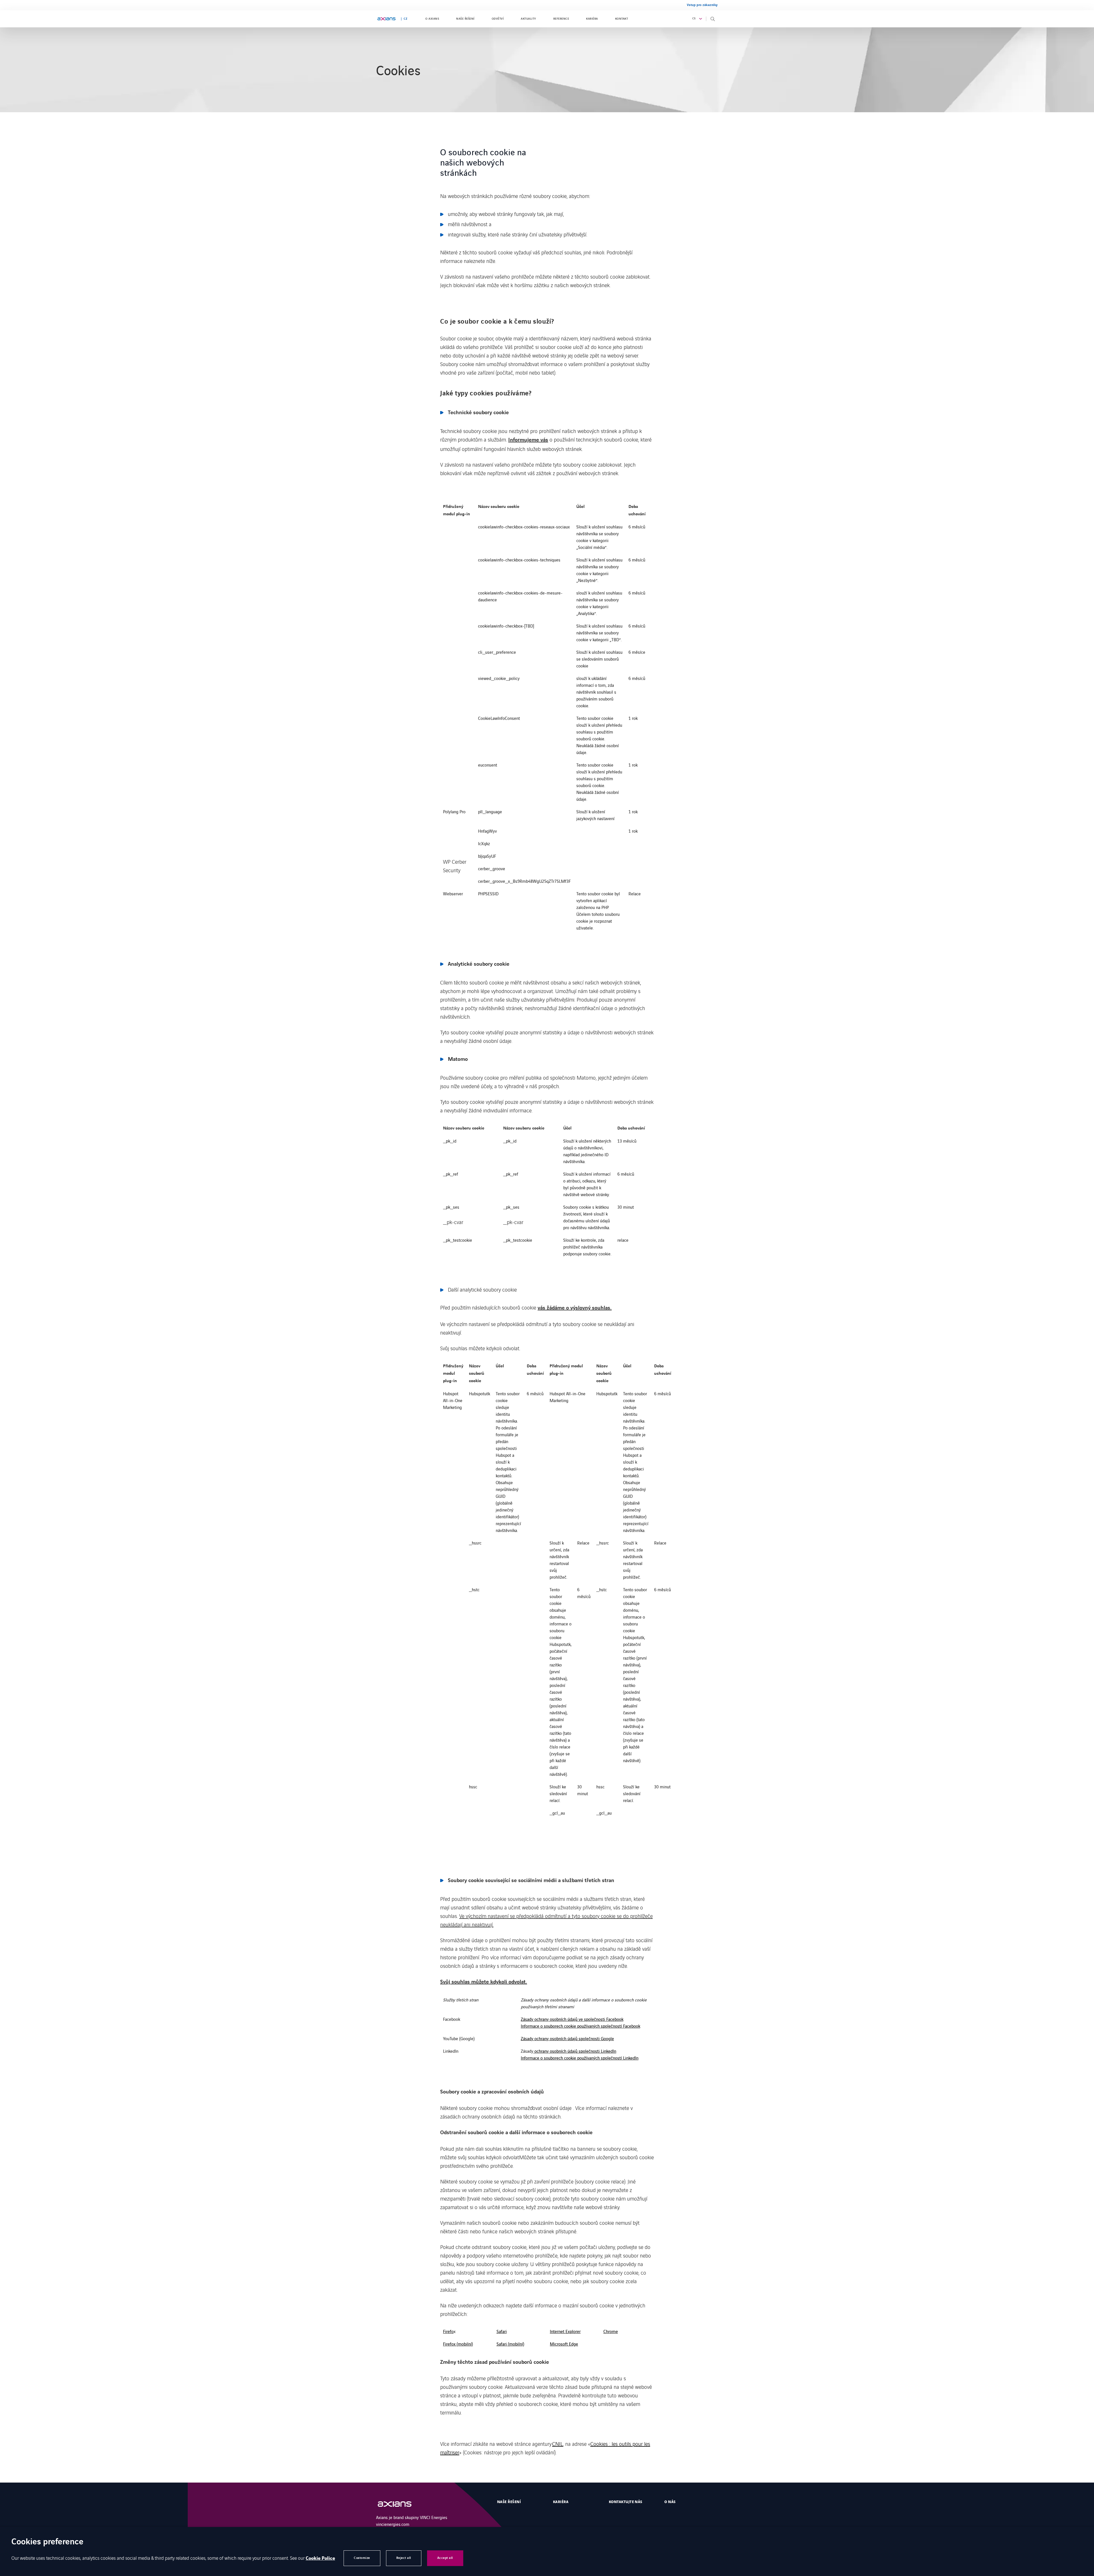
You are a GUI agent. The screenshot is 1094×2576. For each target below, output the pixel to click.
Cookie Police (320, 2558)
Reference (561, 19)
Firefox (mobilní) (458, 2344)
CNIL (558, 2444)
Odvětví (498, 19)
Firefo (448, 2331)
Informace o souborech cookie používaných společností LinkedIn (580, 2058)
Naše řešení (465, 19)
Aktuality (528, 19)
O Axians (432, 19)
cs (694, 19)
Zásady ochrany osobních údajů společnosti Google (567, 2038)
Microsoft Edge (564, 2344)
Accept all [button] (445, 2558)
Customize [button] (362, 2558)
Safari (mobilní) (510, 2344)
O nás (670, 2502)
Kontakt (622, 19)
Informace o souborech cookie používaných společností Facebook (580, 2026)
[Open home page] (386, 19)
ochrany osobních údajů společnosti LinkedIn (575, 2051)
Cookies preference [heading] (47, 2542)
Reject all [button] (404, 2558)
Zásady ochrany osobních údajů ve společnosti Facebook (572, 2019)
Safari (502, 2331)
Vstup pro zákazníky (702, 5)
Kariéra (592, 19)
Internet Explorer (565, 2331)
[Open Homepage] (400, 2504)
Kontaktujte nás (626, 2502)
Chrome (611, 2331)
